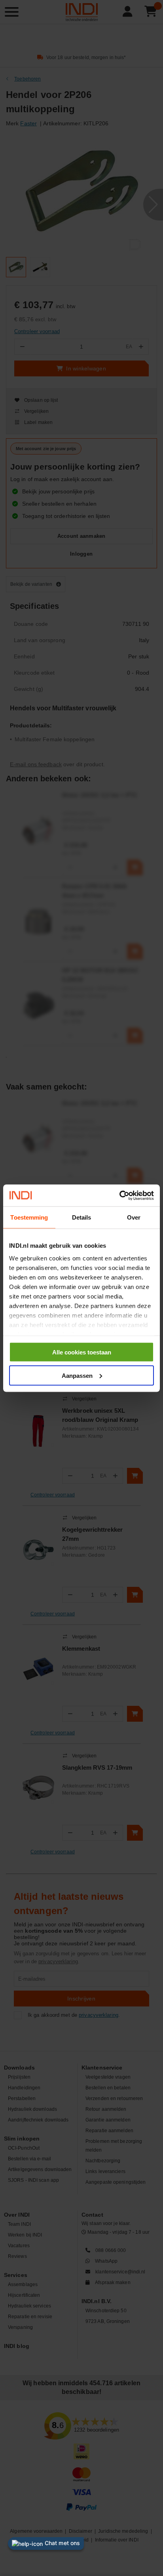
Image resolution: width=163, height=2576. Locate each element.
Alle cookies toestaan (82, 1352)
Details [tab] (82, 1217)
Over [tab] (134, 1217)
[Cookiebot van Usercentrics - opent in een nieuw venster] (119, 1195)
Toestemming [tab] (29, 1217)
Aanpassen (77, 1375)
